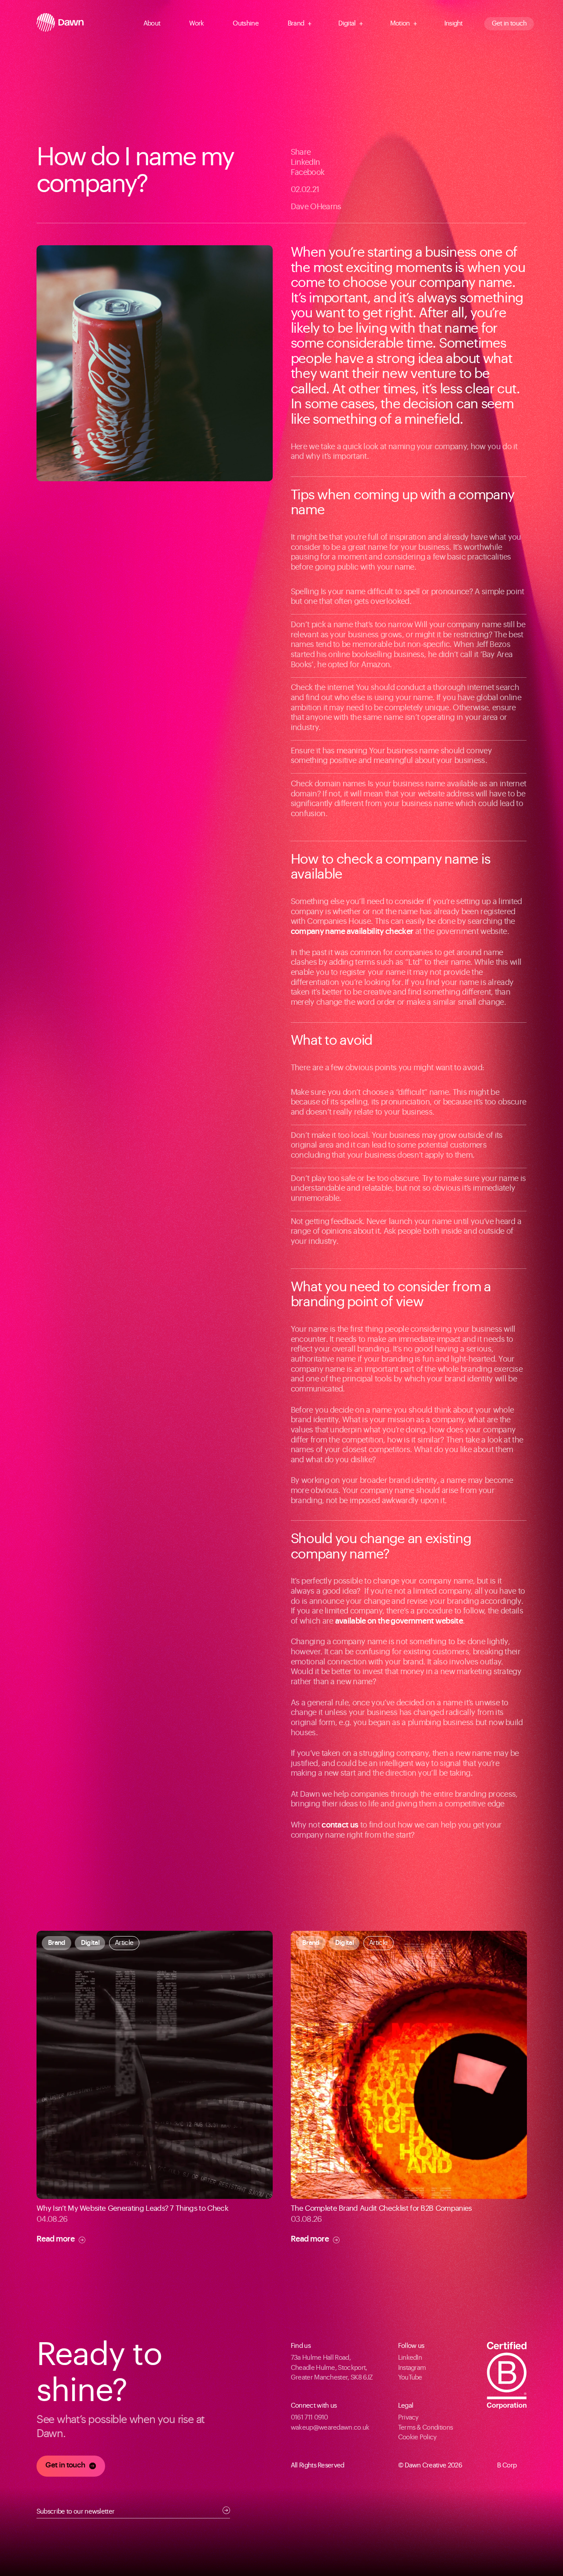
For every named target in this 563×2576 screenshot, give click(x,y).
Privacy (408, 2418)
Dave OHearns (316, 207)
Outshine (246, 24)
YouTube (410, 2378)
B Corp (507, 2465)
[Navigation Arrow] (166, 24)
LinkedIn (305, 162)
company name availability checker (352, 932)
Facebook (308, 173)
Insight (453, 24)
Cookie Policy (417, 2437)
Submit (226, 2510)
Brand (296, 24)
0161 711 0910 (309, 2418)
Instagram (412, 2368)
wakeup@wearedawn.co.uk (330, 2428)
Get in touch (509, 24)
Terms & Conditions (426, 2428)
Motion (400, 24)
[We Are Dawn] (60, 24)
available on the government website (399, 1621)
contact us (340, 1825)
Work (196, 24)
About (152, 24)
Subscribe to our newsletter (76, 2512)
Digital (347, 24)
